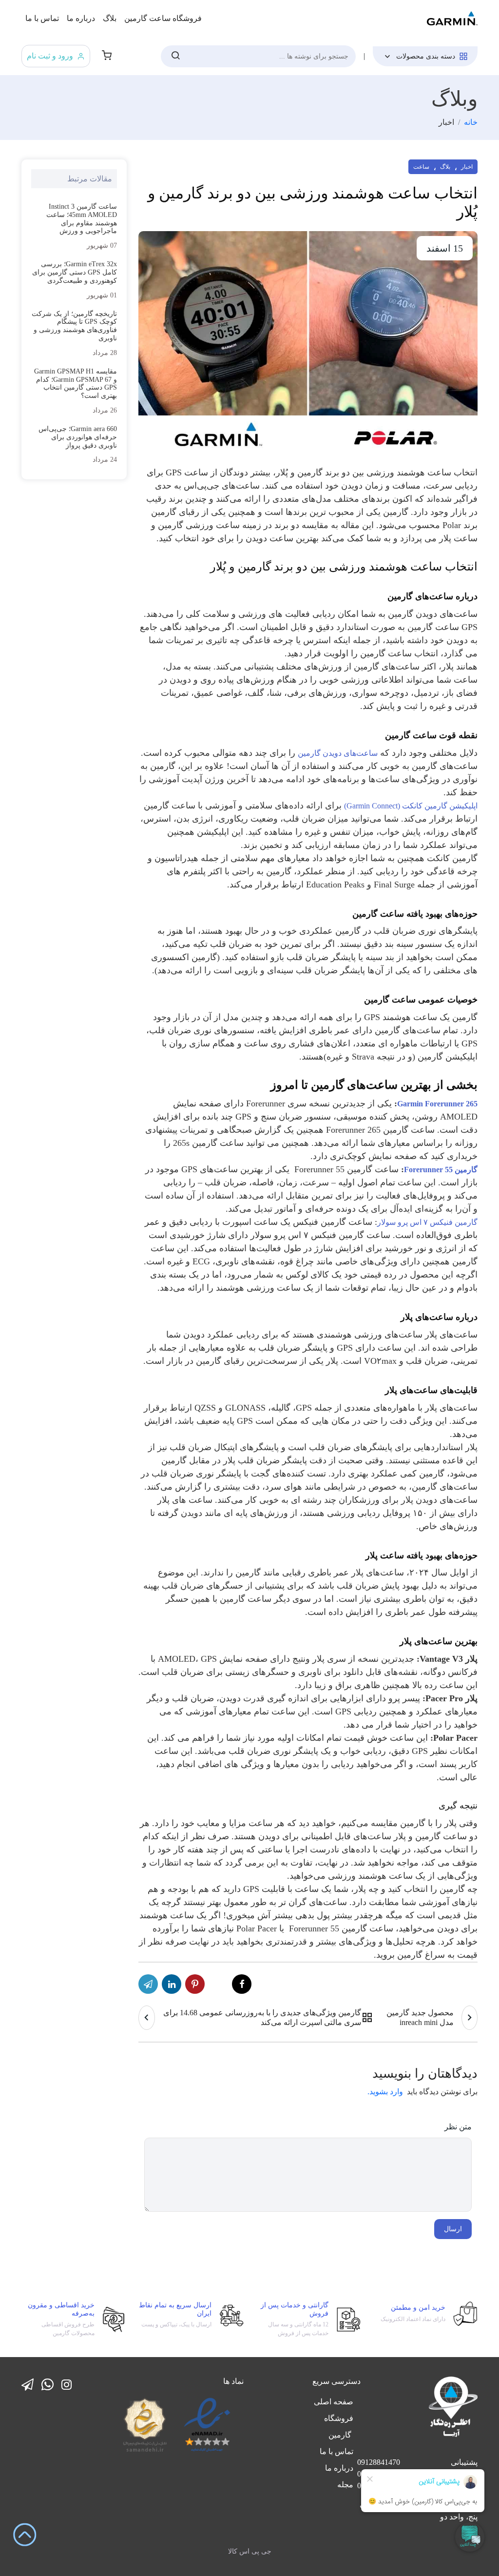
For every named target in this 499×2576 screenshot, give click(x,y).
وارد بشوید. (385, 2092)
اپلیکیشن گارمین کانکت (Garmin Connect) (411, 806)
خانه (471, 122)
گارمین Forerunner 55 (441, 1170)
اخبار (467, 167)
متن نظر (458, 2127)
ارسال (453, 2229)
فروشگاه (339, 2418)
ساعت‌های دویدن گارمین (338, 753)
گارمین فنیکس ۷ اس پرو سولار (427, 1222)
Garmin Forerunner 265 (437, 1104)
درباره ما (81, 18)
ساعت (421, 167)
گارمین (341, 2435)
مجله (345, 2485)
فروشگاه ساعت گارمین (163, 18)
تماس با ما (42, 18)
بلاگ (110, 18)
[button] (107, 56)
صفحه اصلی (334, 2402)
